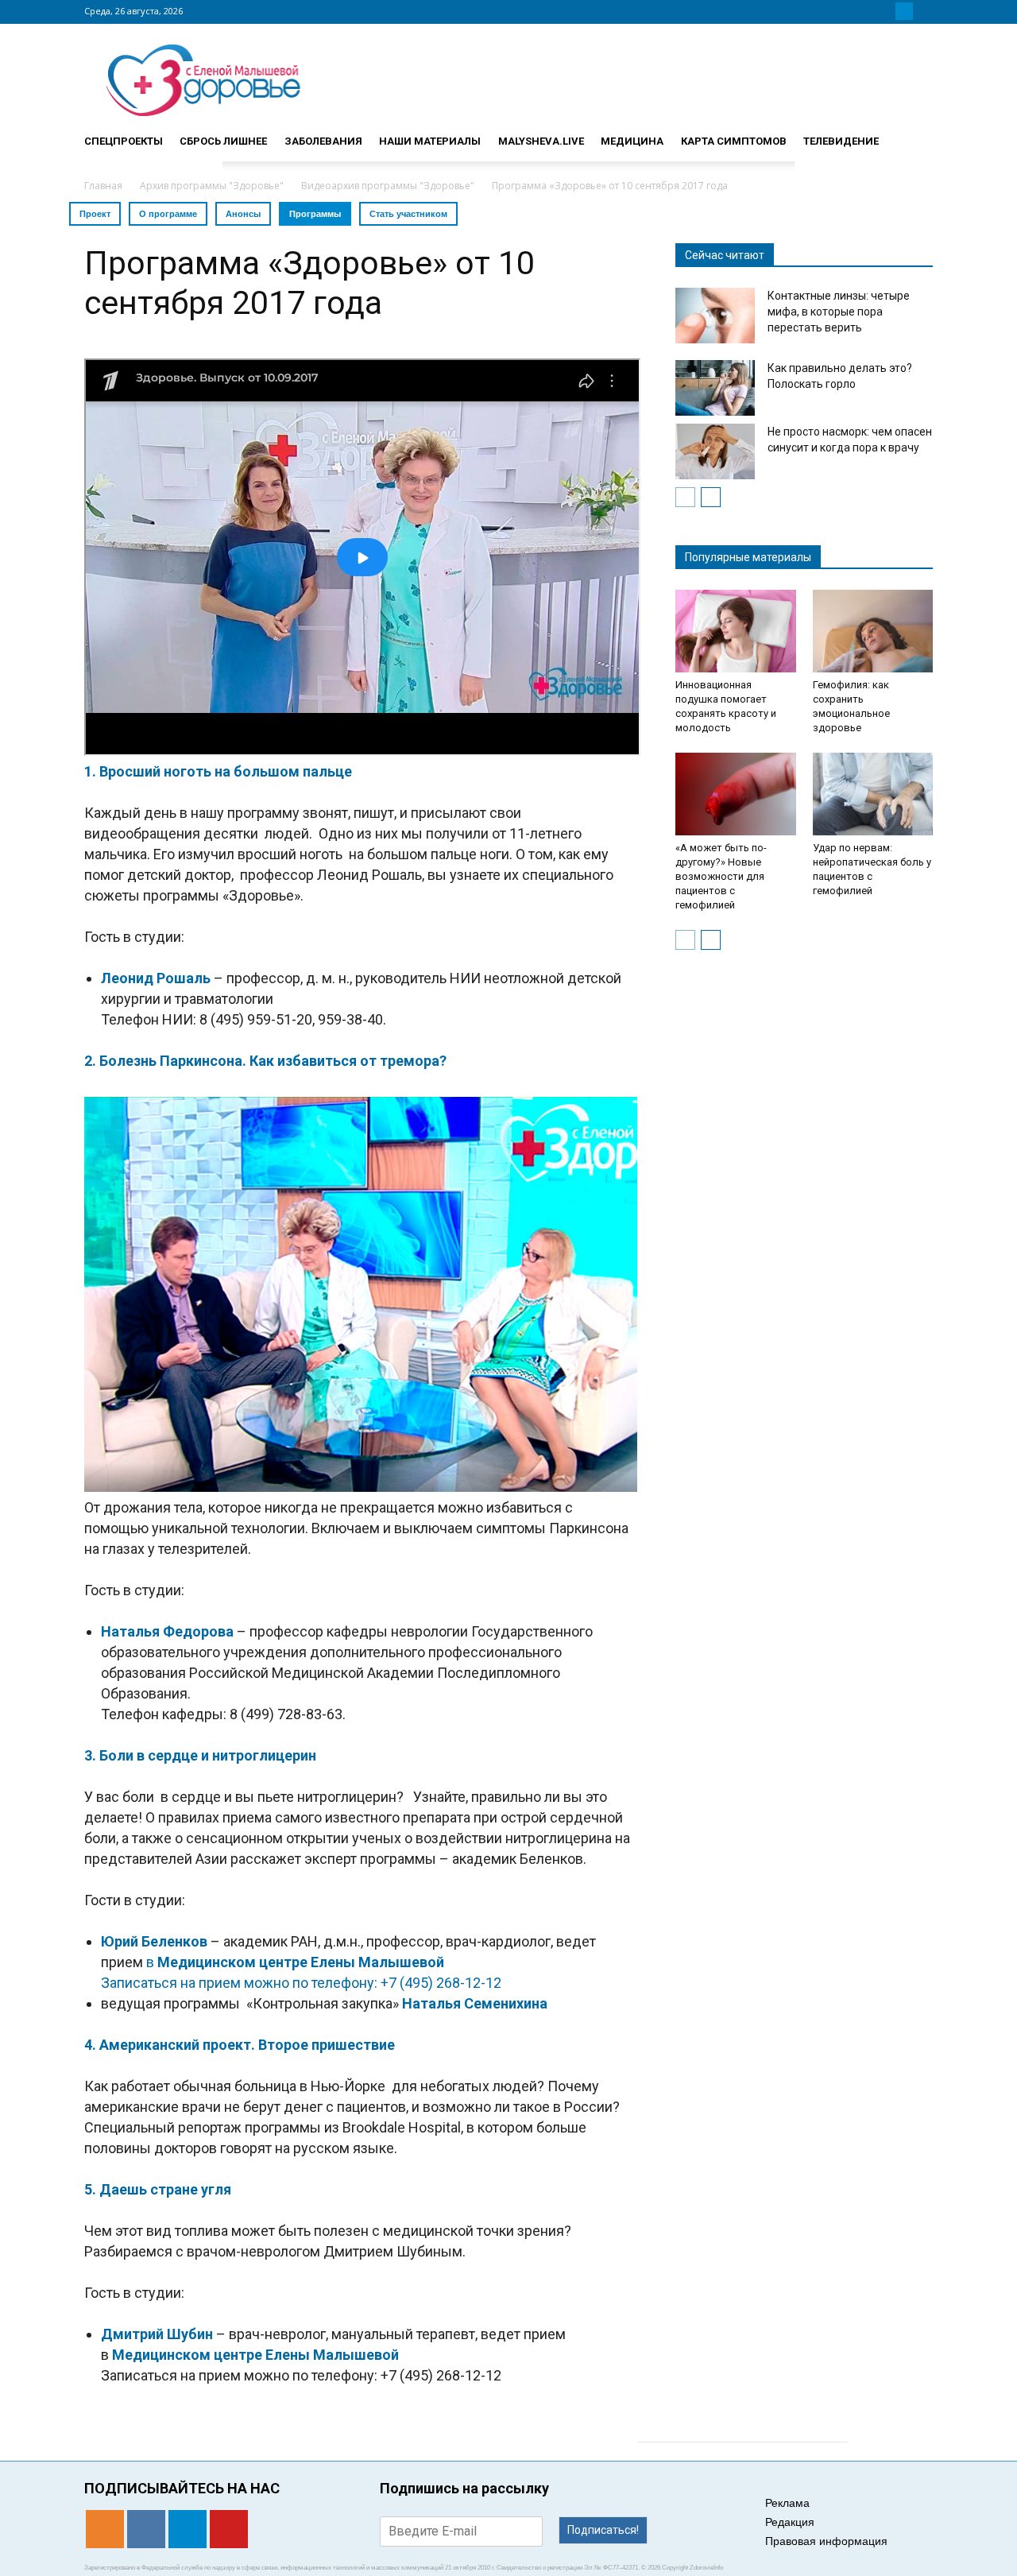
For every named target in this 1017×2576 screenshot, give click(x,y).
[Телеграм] (904, 11)
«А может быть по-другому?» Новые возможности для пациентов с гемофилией (721, 876)
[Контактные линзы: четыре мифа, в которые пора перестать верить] (715, 316)
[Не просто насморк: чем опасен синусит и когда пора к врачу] (715, 451)
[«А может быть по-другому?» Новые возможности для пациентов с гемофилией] (736, 794)
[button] (914, 134)
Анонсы (243, 214)
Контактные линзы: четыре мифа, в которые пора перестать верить (839, 312)
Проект (95, 214)
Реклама (787, 2503)
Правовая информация (826, 2541)
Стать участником (408, 214)
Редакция (790, 2522)
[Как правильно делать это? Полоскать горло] (715, 388)
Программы (315, 214)
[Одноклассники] (866, 11)
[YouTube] (923, 11)
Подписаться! (603, 2530)
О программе (168, 214)
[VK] (885, 11)
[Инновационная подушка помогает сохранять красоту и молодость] (736, 631)
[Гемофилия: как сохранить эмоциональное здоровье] (873, 631)
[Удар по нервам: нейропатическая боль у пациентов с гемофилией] (873, 794)
